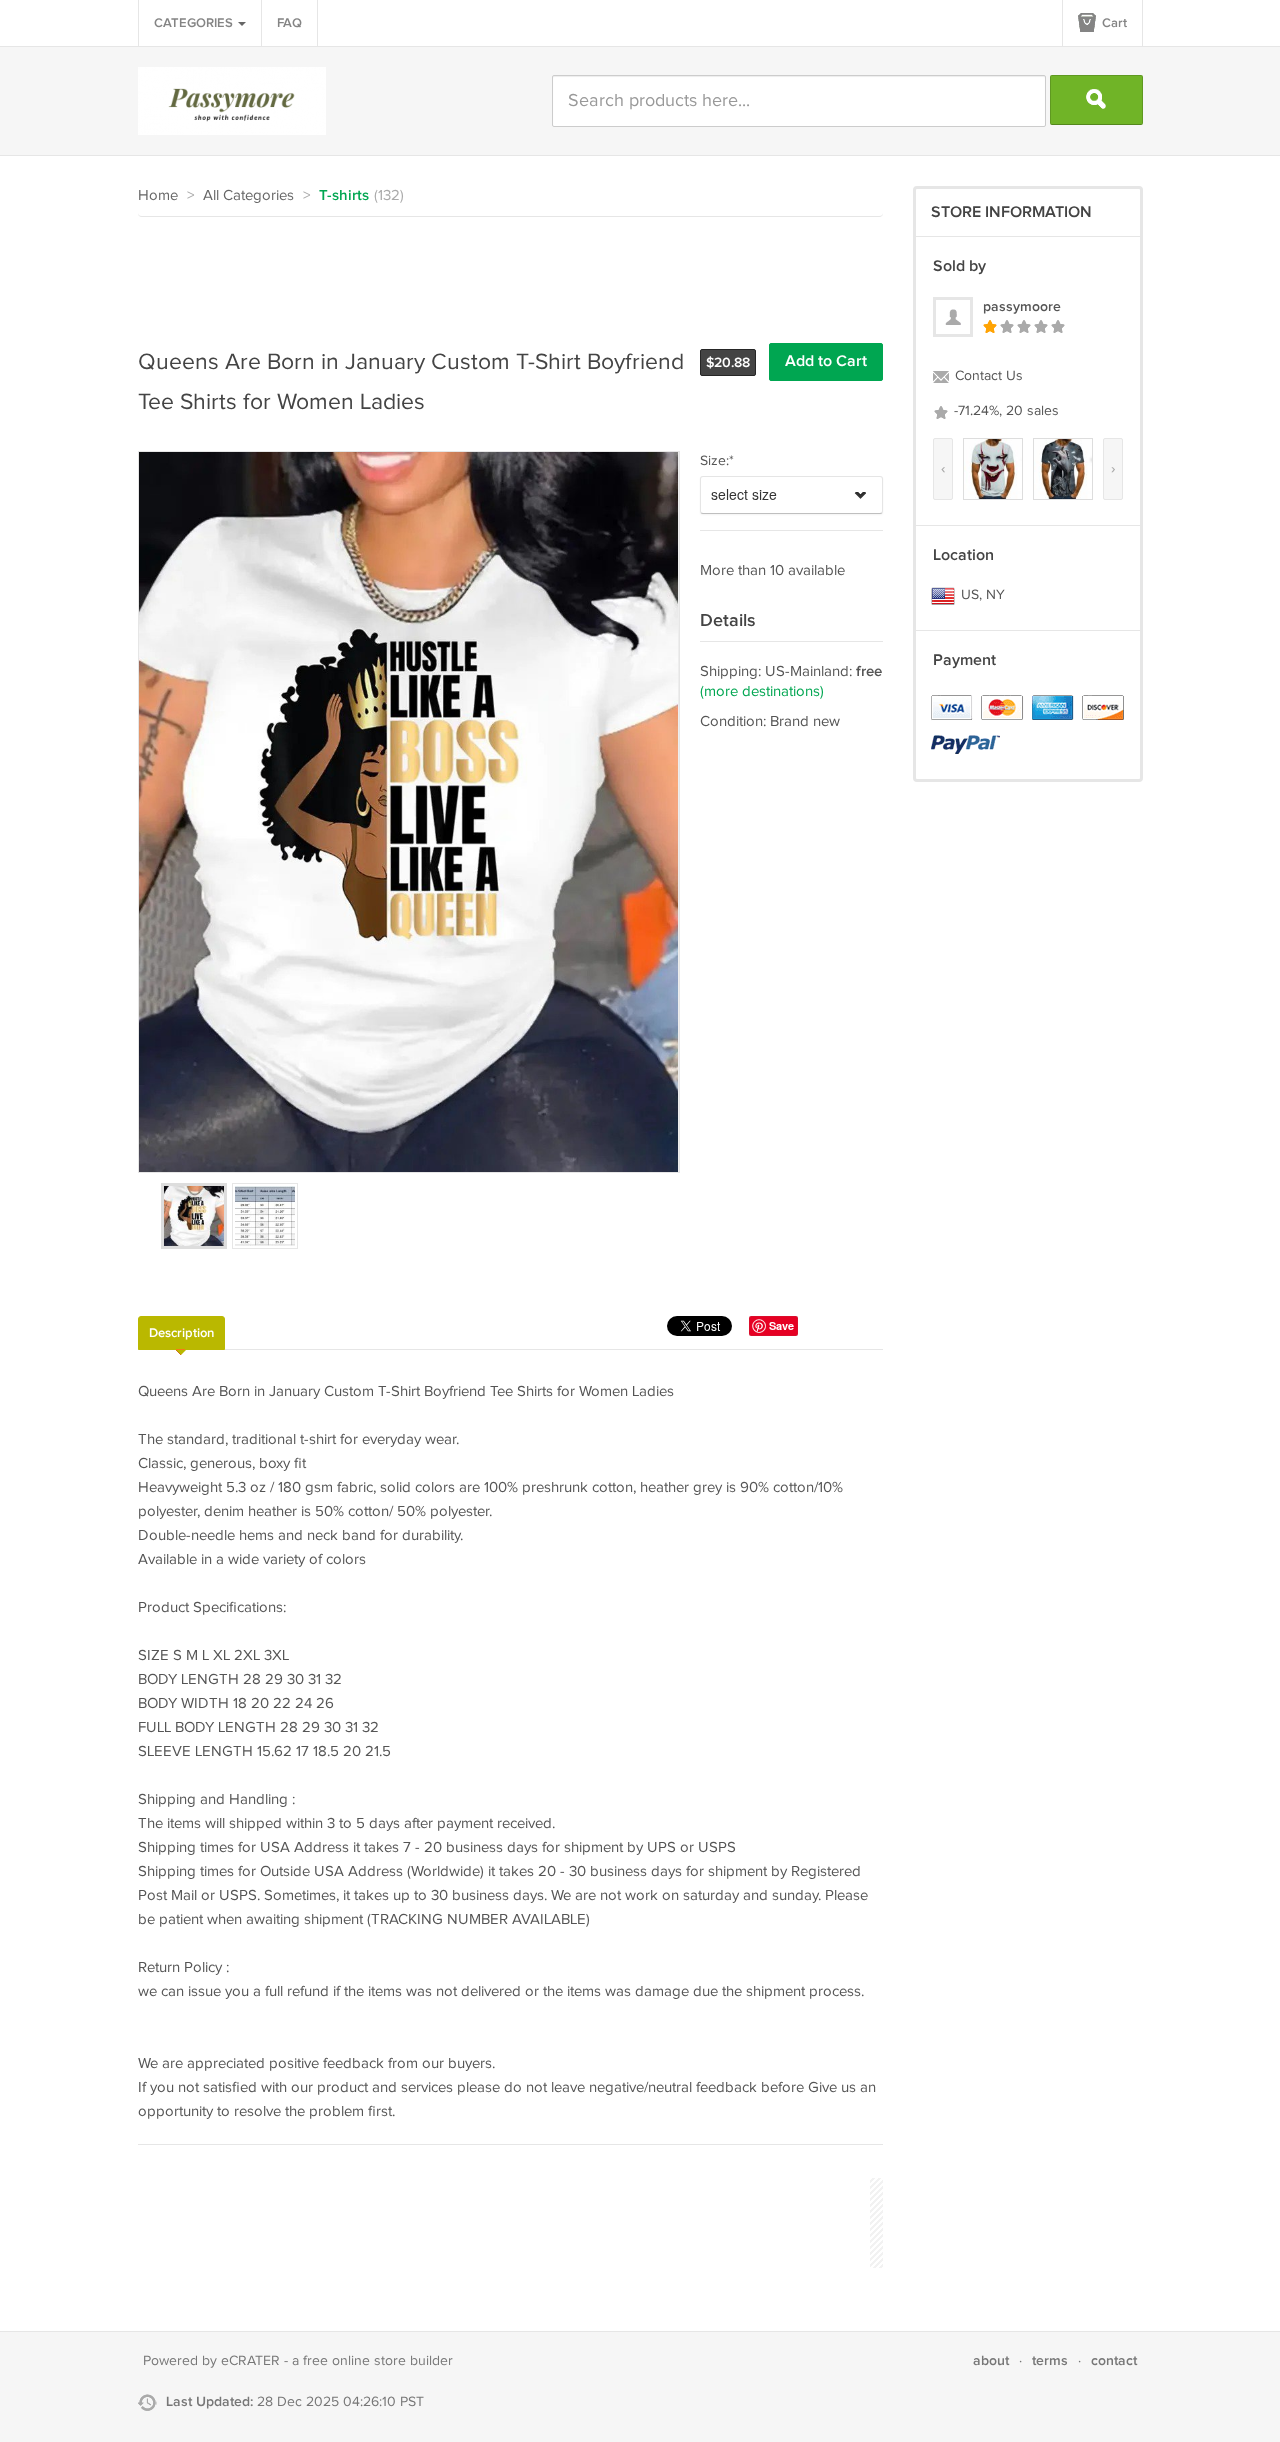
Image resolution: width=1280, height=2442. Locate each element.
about (991, 2360)
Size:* (717, 461)
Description (181, 1333)
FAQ (289, 23)
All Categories (248, 195)
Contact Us (987, 376)
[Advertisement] (502, 272)
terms (1050, 2360)
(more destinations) (762, 691)
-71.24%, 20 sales (1004, 411)
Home (158, 195)
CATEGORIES (195, 23)
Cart (1113, 23)
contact (1114, 2360)
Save (781, 1325)
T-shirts (344, 196)
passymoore (1022, 306)
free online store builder (378, 2361)
